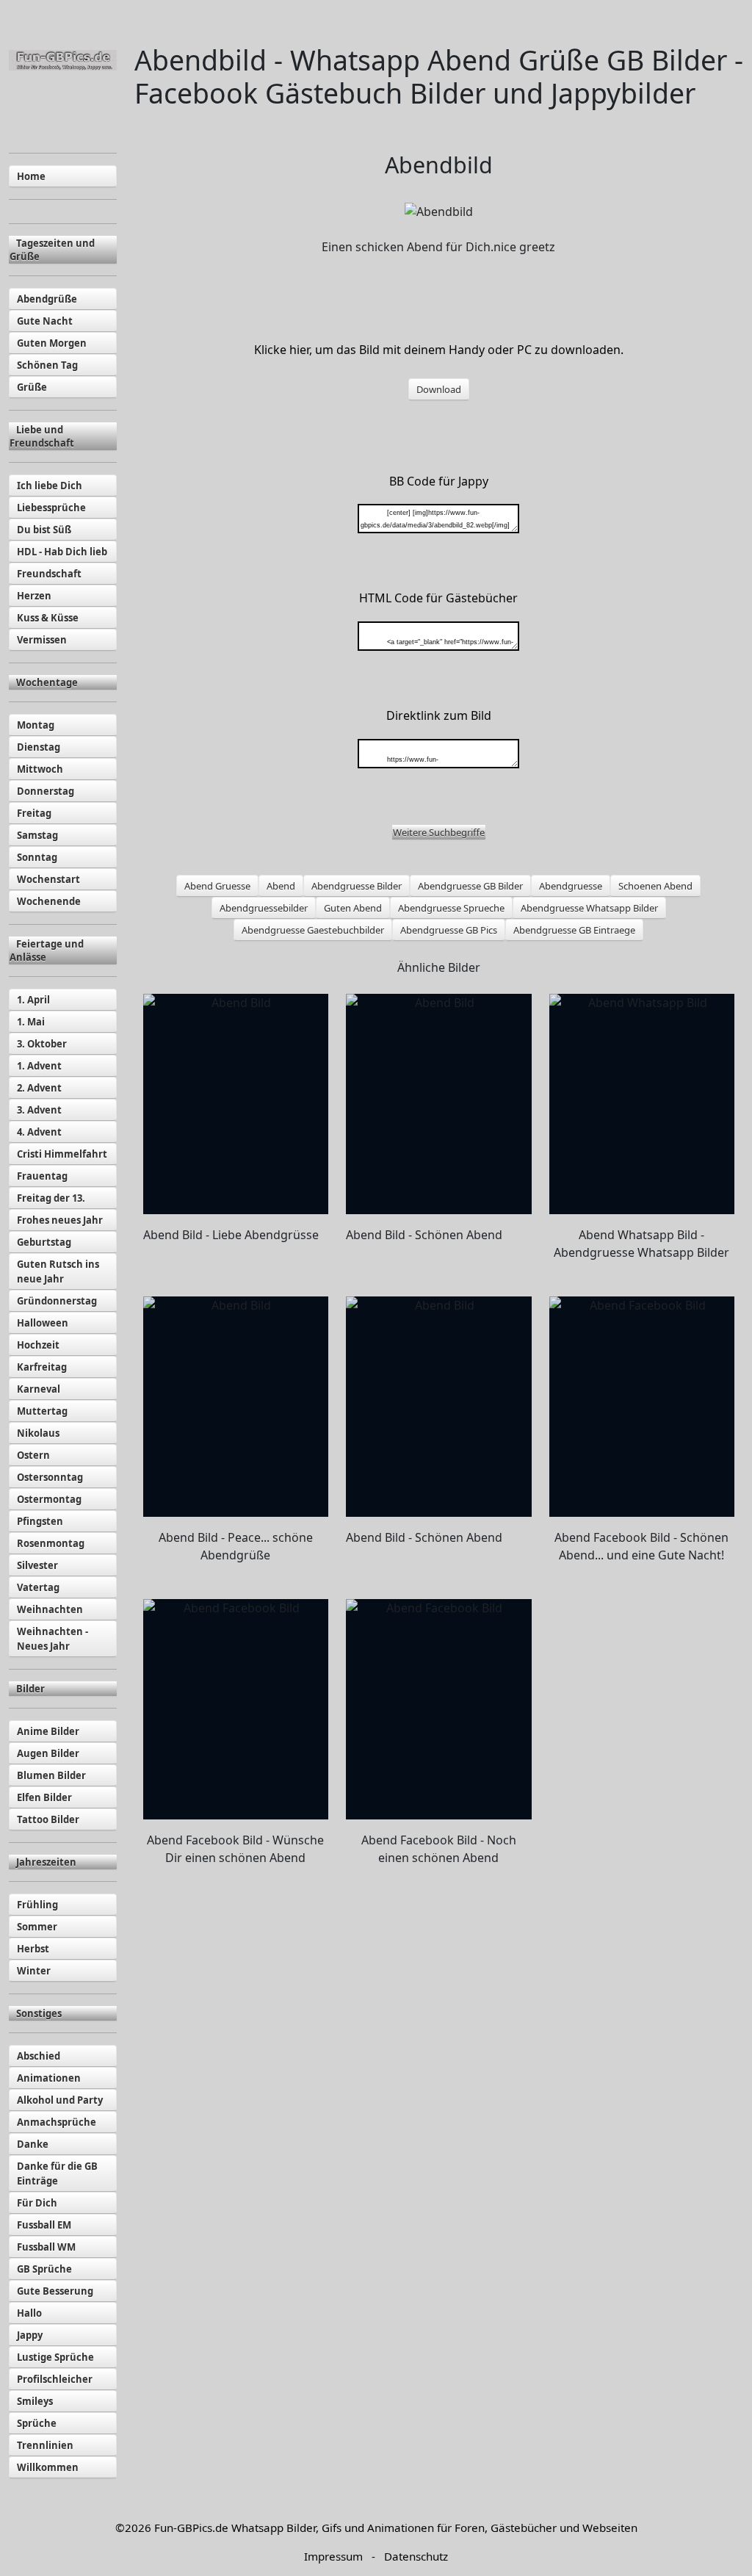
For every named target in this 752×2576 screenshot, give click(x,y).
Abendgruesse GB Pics (449, 930)
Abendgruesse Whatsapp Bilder (589, 908)
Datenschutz (416, 2556)
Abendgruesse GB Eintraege (574, 930)
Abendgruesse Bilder (357, 886)
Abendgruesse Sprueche (451, 908)
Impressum (333, 2556)
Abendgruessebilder (264, 908)
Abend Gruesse (217, 886)
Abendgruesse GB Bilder (470, 886)
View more (236, 1104)
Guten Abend (353, 908)
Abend (281, 886)
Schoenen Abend (655, 886)
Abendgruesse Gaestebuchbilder (313, 930)
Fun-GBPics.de (191, 2528)
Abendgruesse (571, 886)
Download (439, 389)
